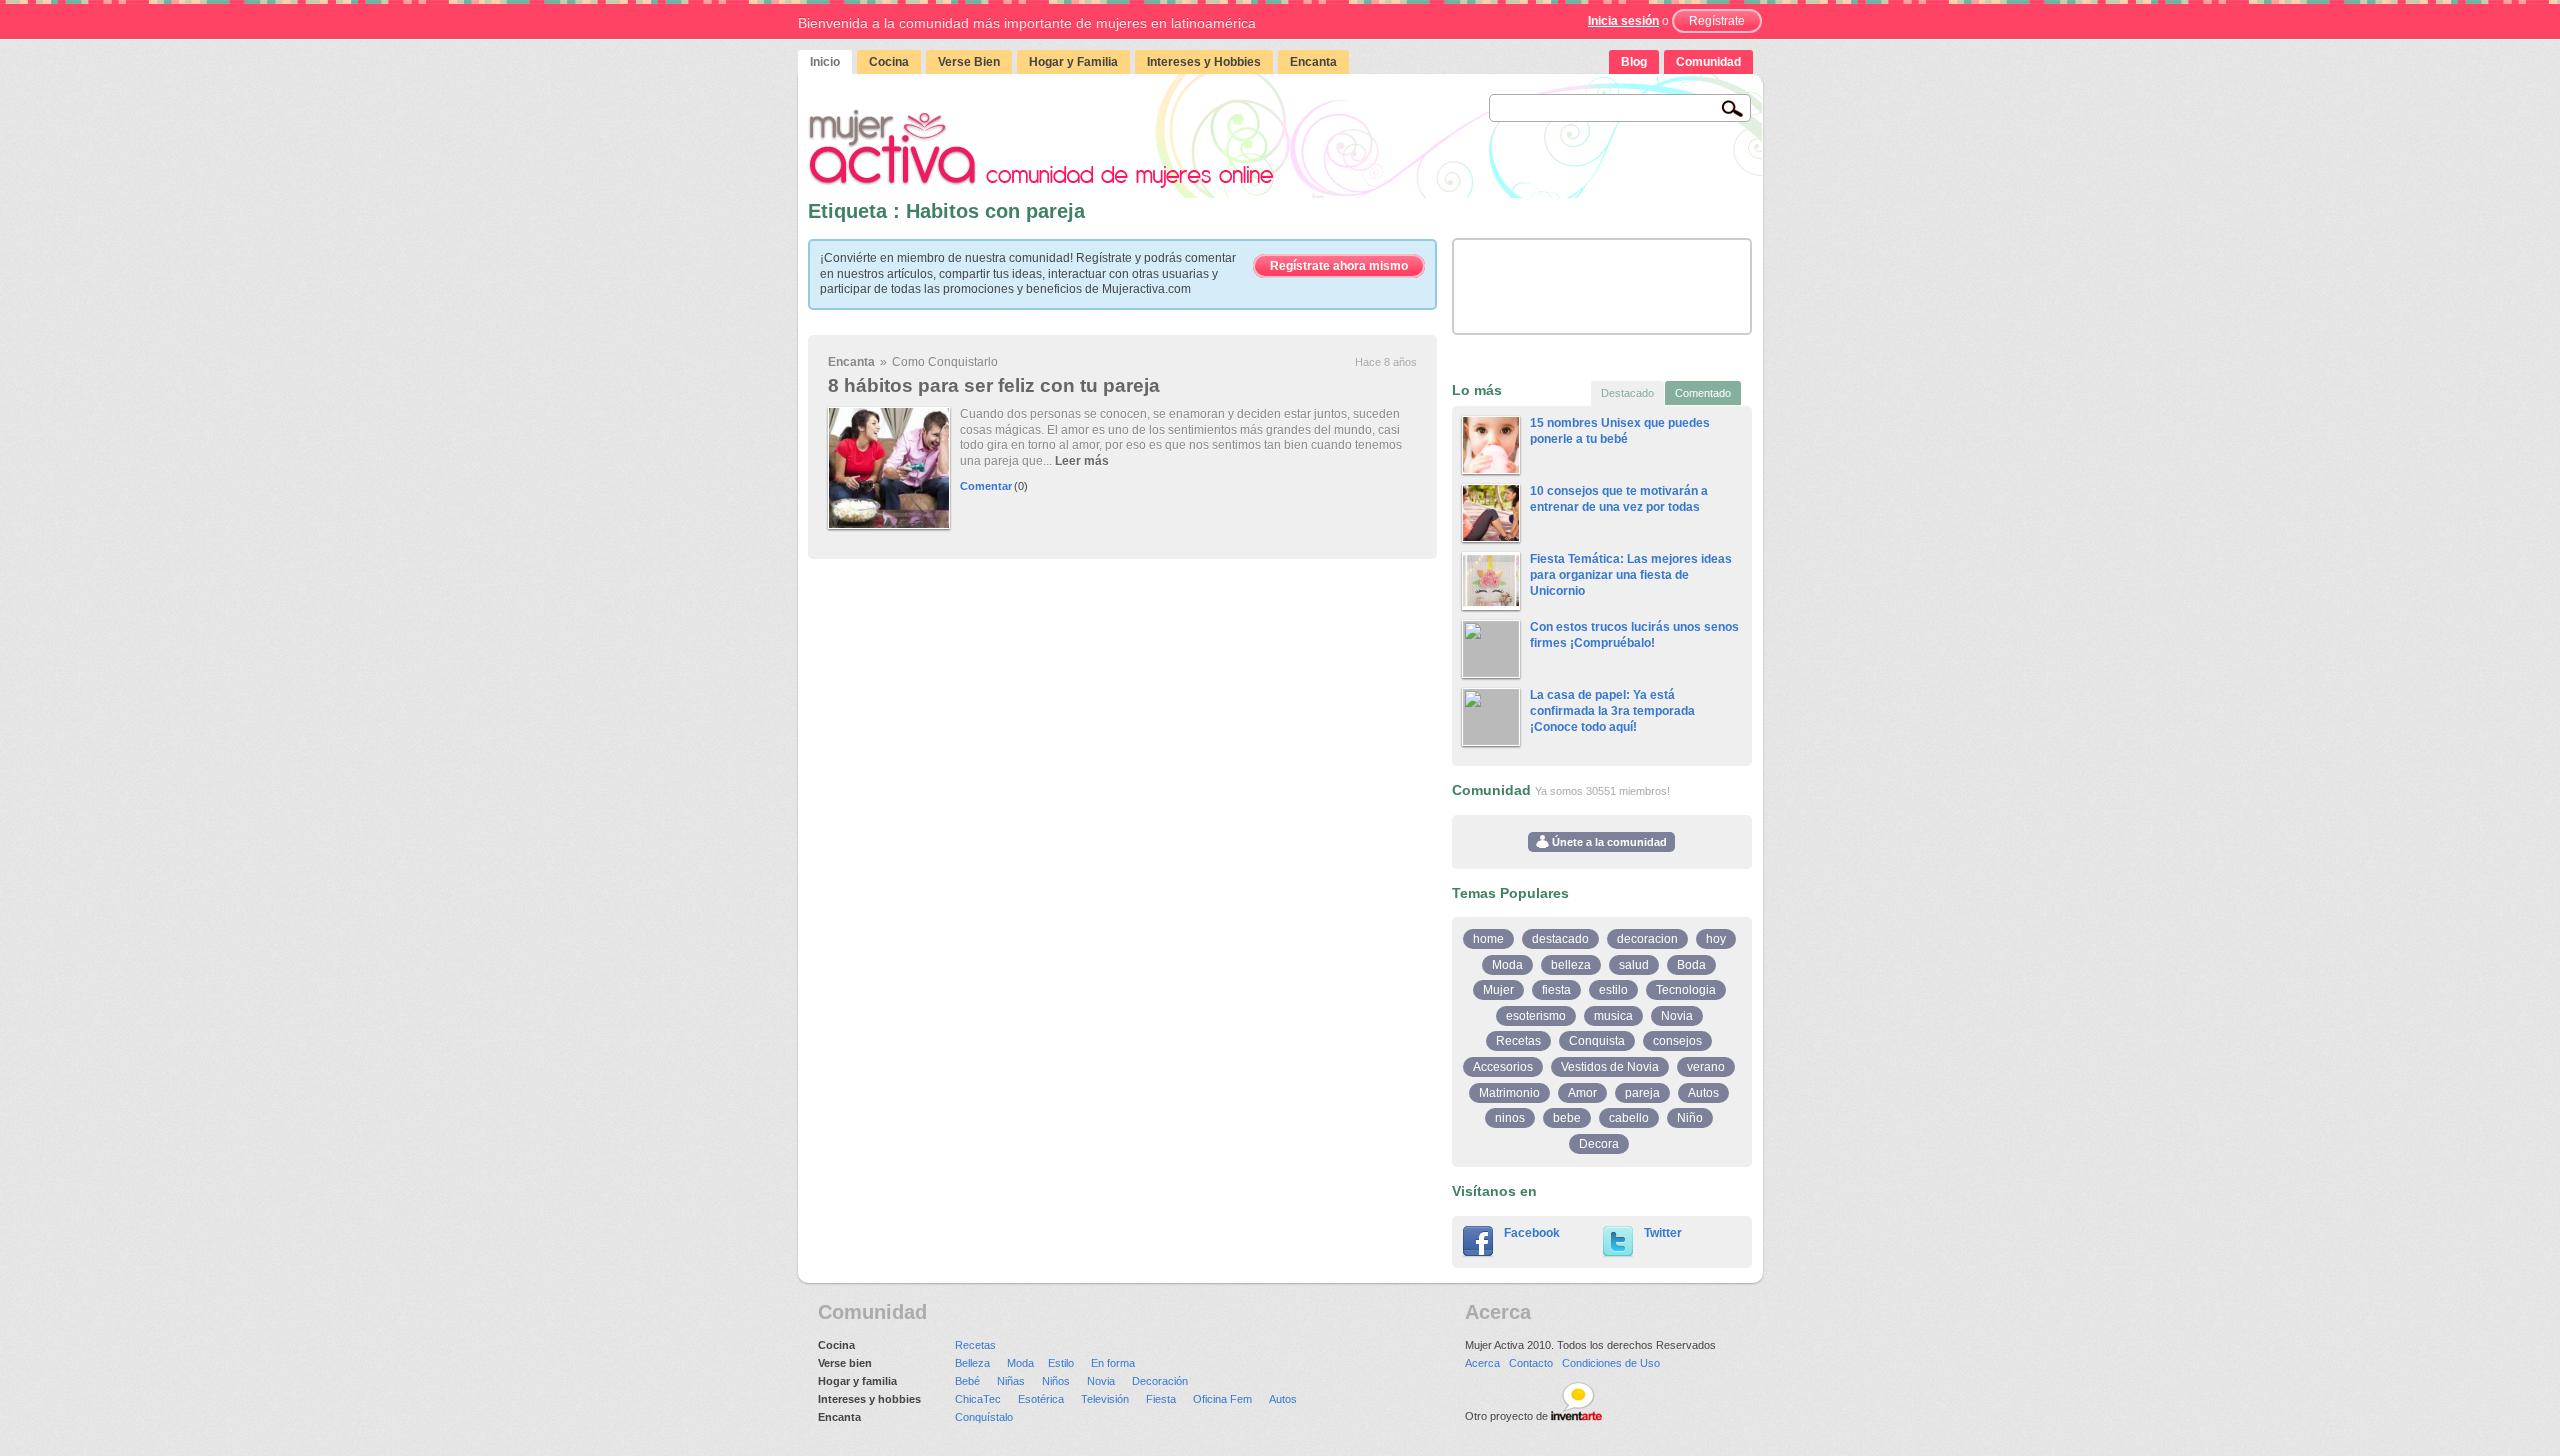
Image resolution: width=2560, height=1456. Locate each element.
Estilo (1061, 1363)
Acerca (1482, 1363)
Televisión (1105, 1399)
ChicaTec (978, 1399)
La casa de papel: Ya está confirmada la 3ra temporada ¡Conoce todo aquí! (1612, 710)
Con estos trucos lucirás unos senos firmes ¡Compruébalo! (1634, 635)
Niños (1056, 1381)
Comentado (1703, 393)
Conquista (1597, 1041)
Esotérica (1041, 1399)
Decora (1599, 1144)
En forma (1113, 1363)
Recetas (1518, 1041)
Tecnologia (1686, 990)
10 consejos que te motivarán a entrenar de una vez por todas (1619, 499)
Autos (1703, 1093)
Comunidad (1708, 62)
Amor (1582, 1093)
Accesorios (1503, 1067)
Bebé (967, 1381)
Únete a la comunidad (1608, 842)
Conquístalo (984, 1417)
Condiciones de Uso (1611, 1363)
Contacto (1531, 1363)
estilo (1613, 990)
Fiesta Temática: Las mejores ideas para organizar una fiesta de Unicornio (1631, 574)
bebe (1567, 1118)
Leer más (1082, 461)
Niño (1690, 1118)
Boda (1691, 965)
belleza (1571, 965)
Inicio (825, 62)
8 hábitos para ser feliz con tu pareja (994, 385)
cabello (1629, 1118)
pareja (1642, 1093)
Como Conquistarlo (945, 362)
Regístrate (1717, 21)
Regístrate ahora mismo (1339, 266)
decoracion (1647, 939)
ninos (1510, 1118)
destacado (1560, 939)
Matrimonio (1509, 1093)
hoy (1716, 939)
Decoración (1160, 1381)
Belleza (972, 1363)
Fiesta (1161, 1399)
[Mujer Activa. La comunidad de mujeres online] (1041, 148)
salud (1634, 965)
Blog (1634, 62)
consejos (1677, 1041)
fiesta (1556, 990)
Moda (1507, 965)
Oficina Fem (1222, 1399)
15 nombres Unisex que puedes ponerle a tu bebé (1620, 431)
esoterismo (1536, 1016)
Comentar (986, 486)
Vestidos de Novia (1610, 1067)
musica (1613, 1016)
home (1488, 939)
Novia (1677, 1016)
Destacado (1627, 393)
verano (1706, 1067)
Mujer (1498, 990)
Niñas (1011, 1381)
